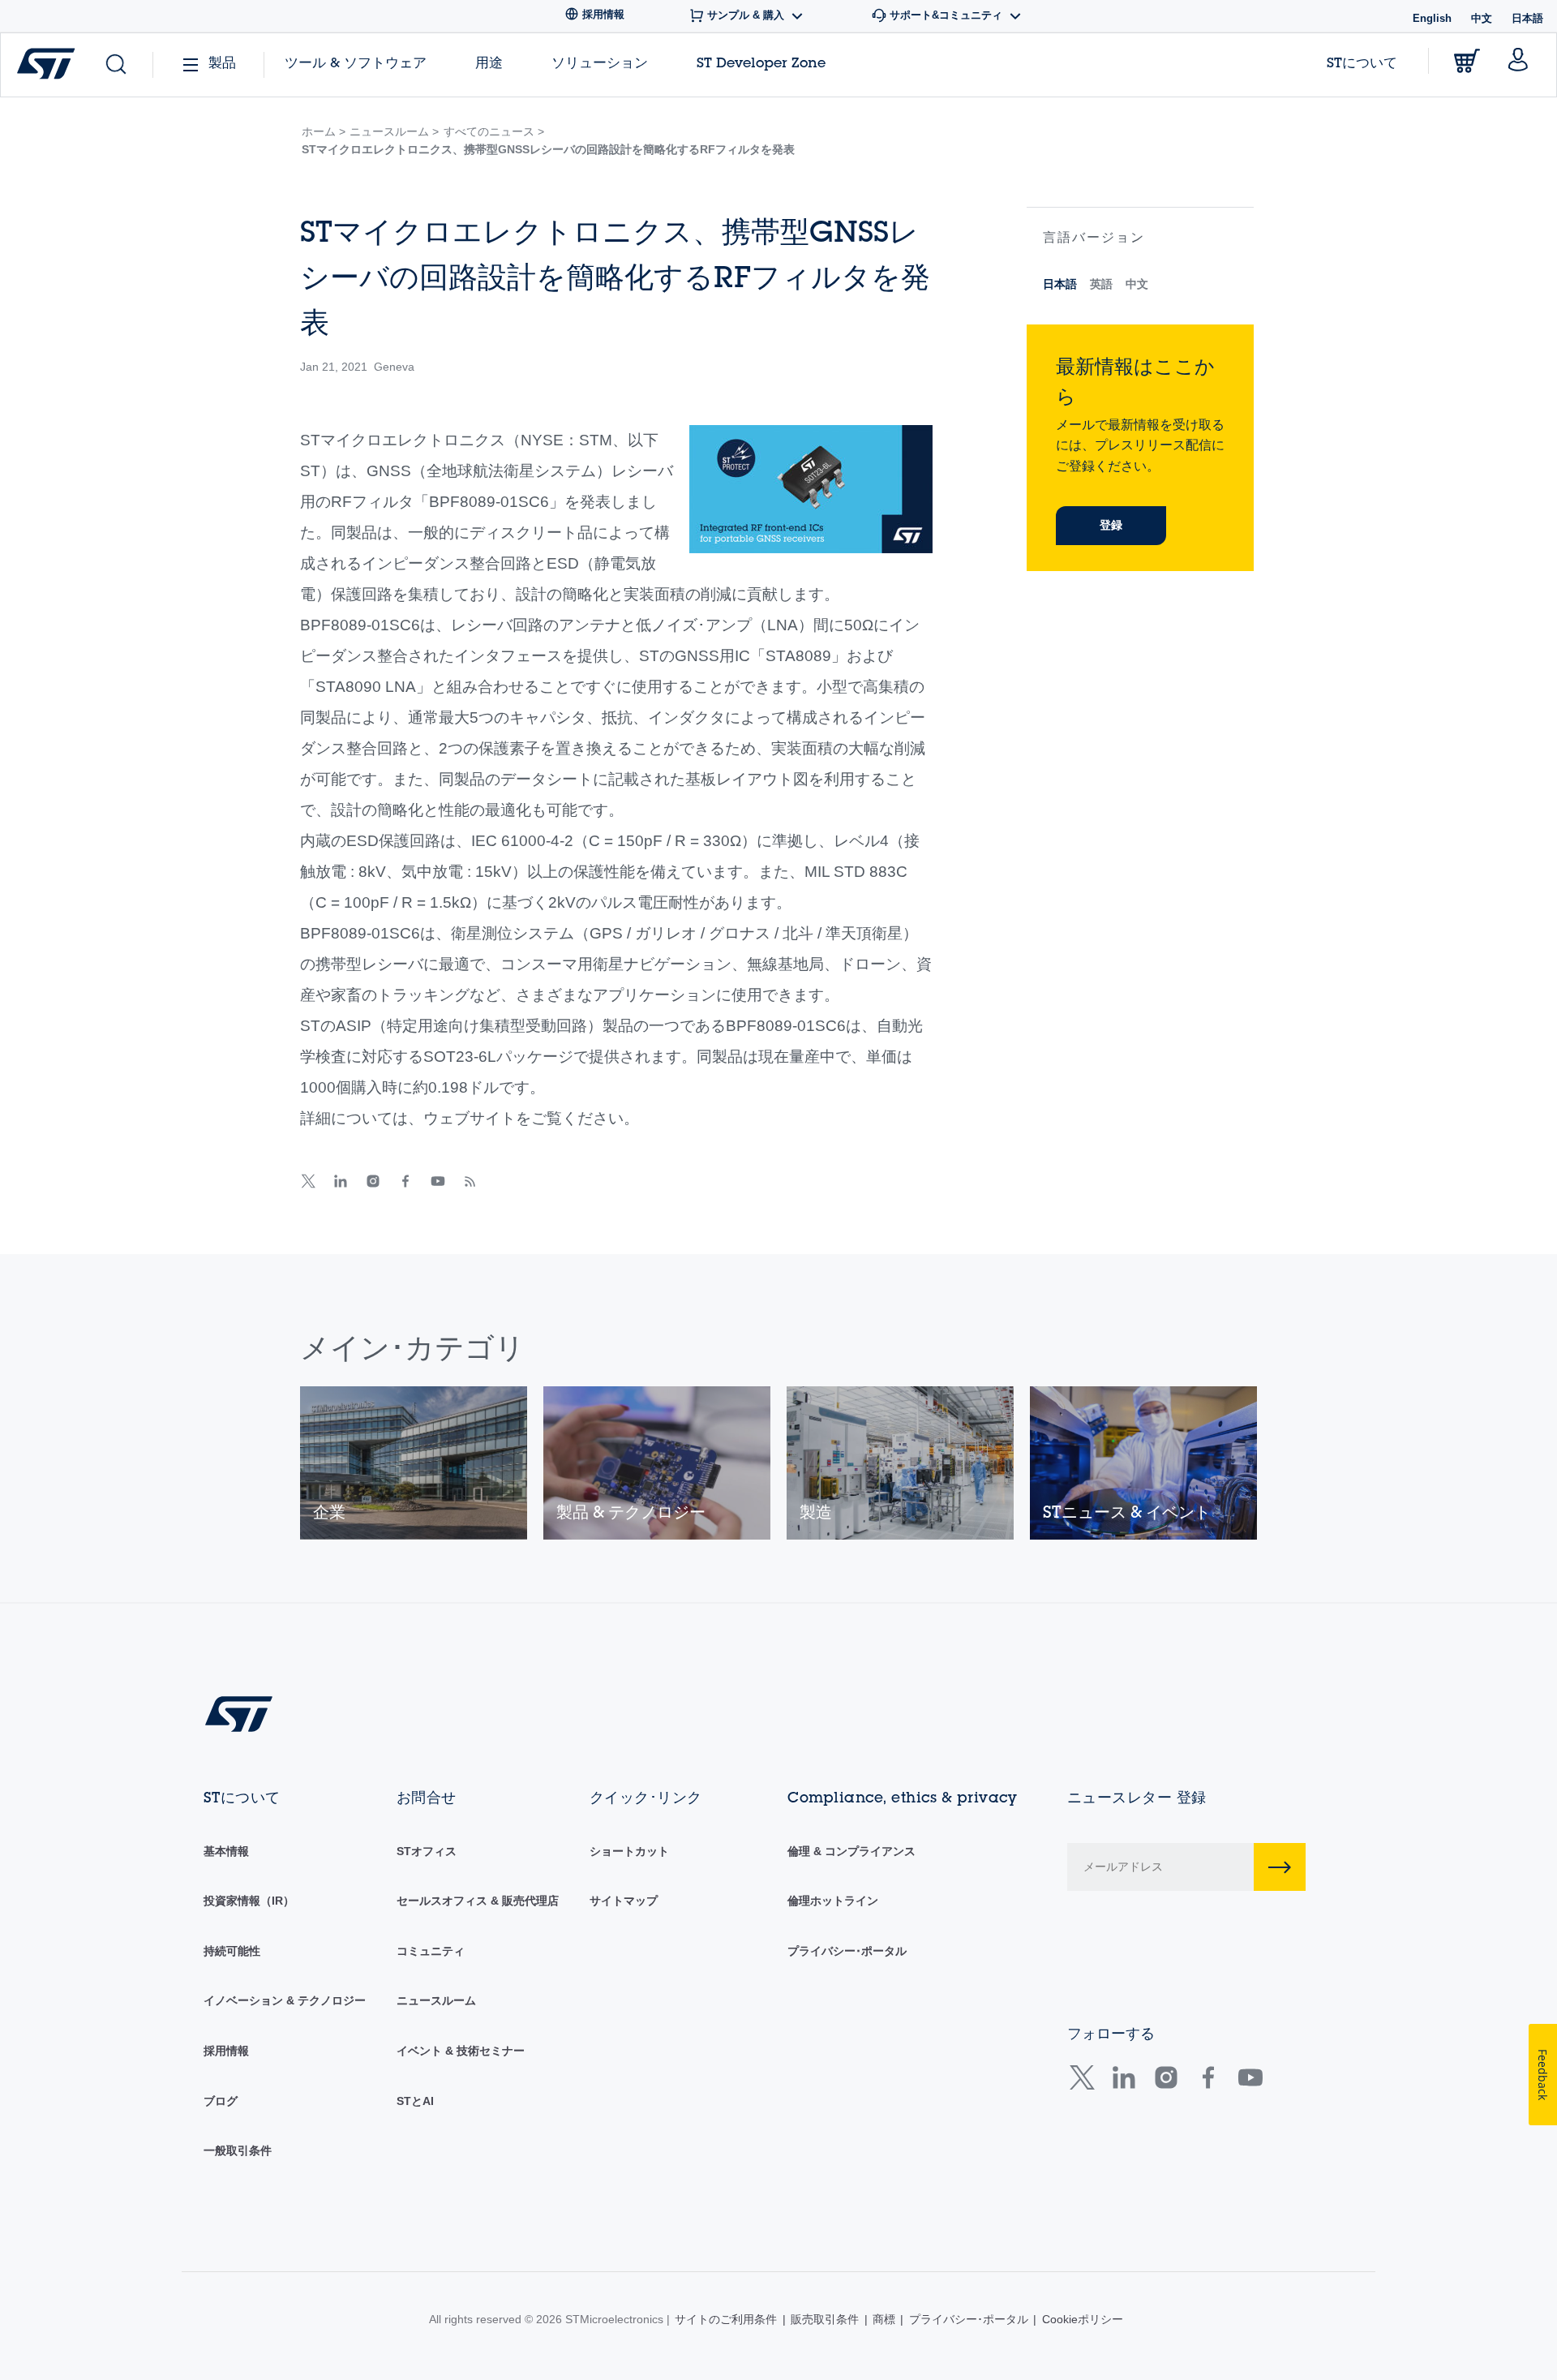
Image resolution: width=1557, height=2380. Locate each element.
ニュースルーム (436, 2000)
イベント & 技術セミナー (461, 2051)
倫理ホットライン (833, 1901)
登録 (1111, 525)
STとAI (415, 2101)
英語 (1101, 284)
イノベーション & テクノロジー (285, 2000)
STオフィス (427, 1851)
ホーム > (324, 131)
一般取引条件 (238, 2150)
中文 (1482, 18)
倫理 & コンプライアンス (851, 1851)
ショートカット (629, 1851)
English (1432, 18)
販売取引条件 (825, 2319)
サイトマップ (624, 1901)
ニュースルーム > (394, 131)
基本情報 (226, 1851)
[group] (414, 1463)
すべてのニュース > (494, 131)
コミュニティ (431, 1951)
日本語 (1060, 284)
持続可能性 (232, 1951)
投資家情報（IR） (249, 1901)
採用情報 (226, 2051)
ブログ (221, 2101)
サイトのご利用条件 (726, 2319)
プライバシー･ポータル (847, 1951)
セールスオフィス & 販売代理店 (478, 1901)
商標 (884, 2319)
